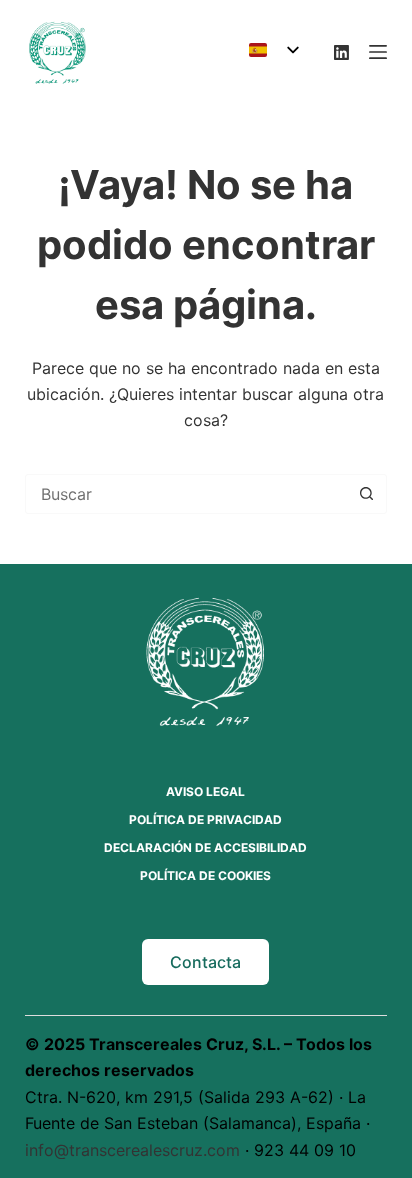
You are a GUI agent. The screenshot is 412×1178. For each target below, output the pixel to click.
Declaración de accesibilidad (205, 847)
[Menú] (378, 52)
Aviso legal (205, 791)
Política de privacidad (205, 819)
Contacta (205, 962)
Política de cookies (205, 875)
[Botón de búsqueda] (366, 494)
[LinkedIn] (341, 52)
